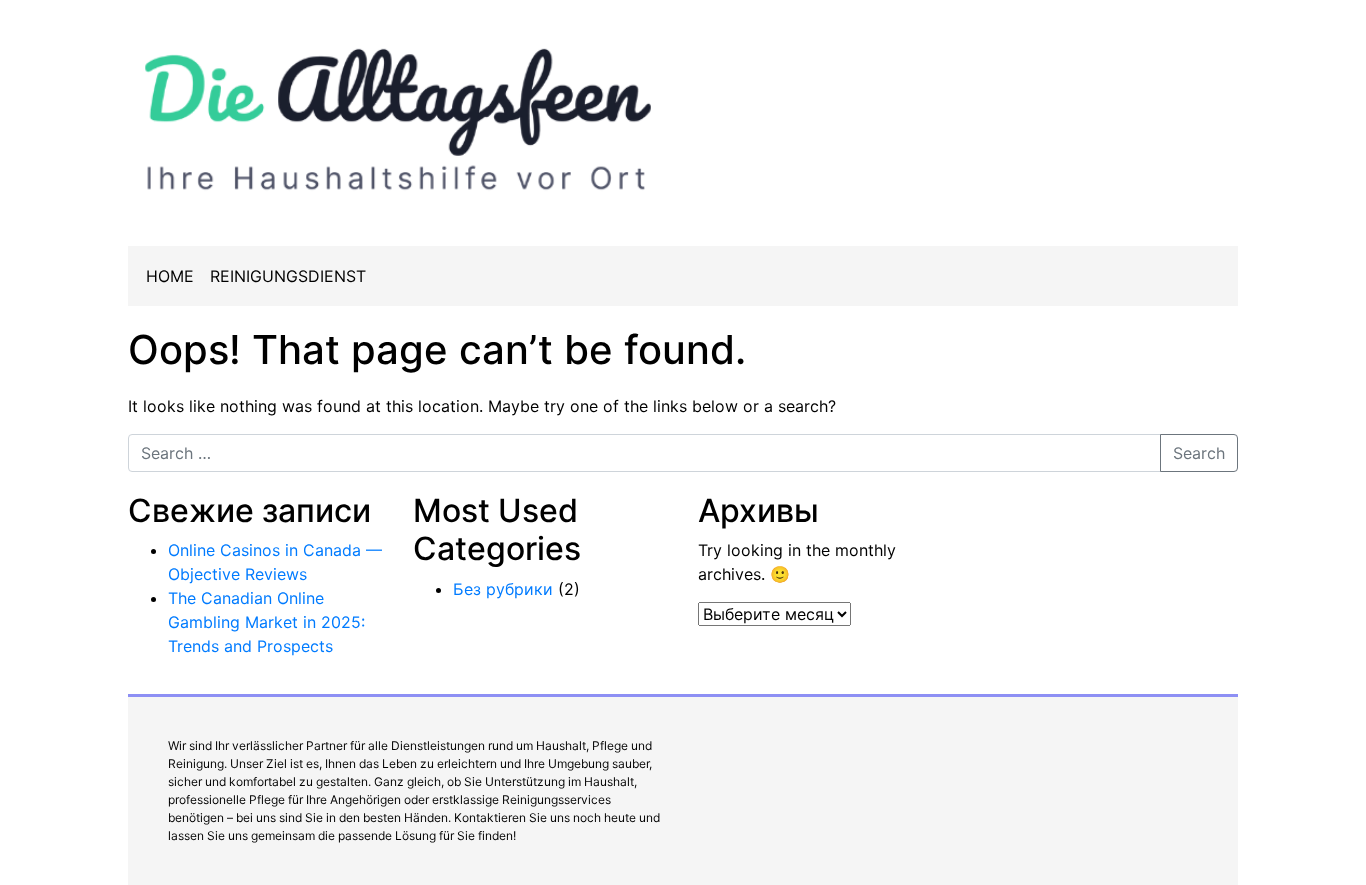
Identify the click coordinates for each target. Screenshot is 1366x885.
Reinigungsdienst (288, 276)
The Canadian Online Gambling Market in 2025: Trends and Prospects (266, 622)
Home (170, 276)
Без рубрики (503, 589)
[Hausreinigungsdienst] (398, 114)
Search (1199, 453)
